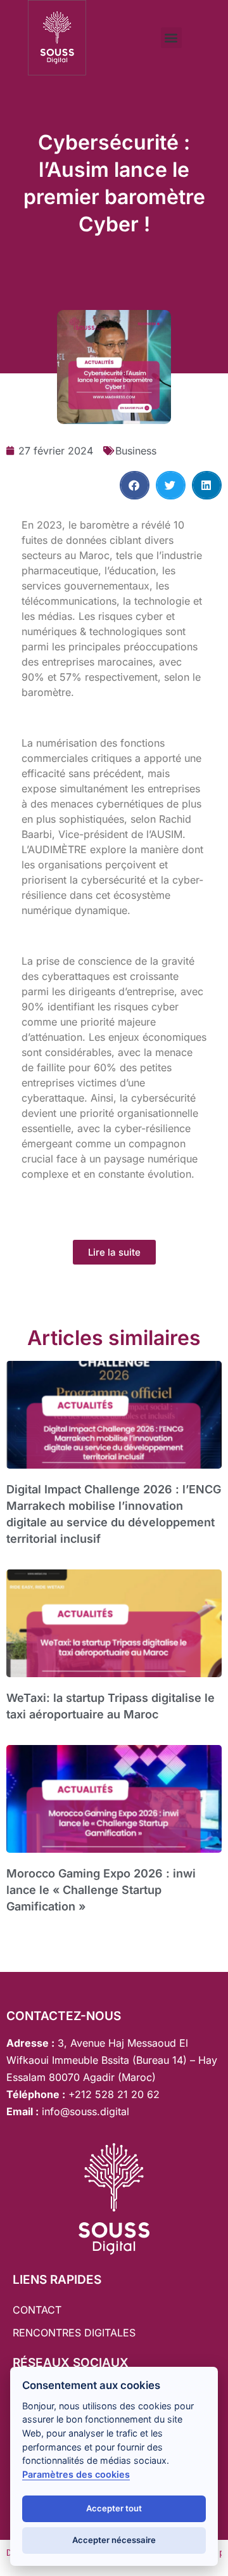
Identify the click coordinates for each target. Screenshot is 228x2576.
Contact (37, 2310)
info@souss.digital (84, 2111)
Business (136, 451)
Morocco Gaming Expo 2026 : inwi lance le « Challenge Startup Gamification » (101, 1890)
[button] (171, 38)
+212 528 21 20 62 (114, 2094)
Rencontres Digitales (74, 2333)
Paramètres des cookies (76, 2474)
